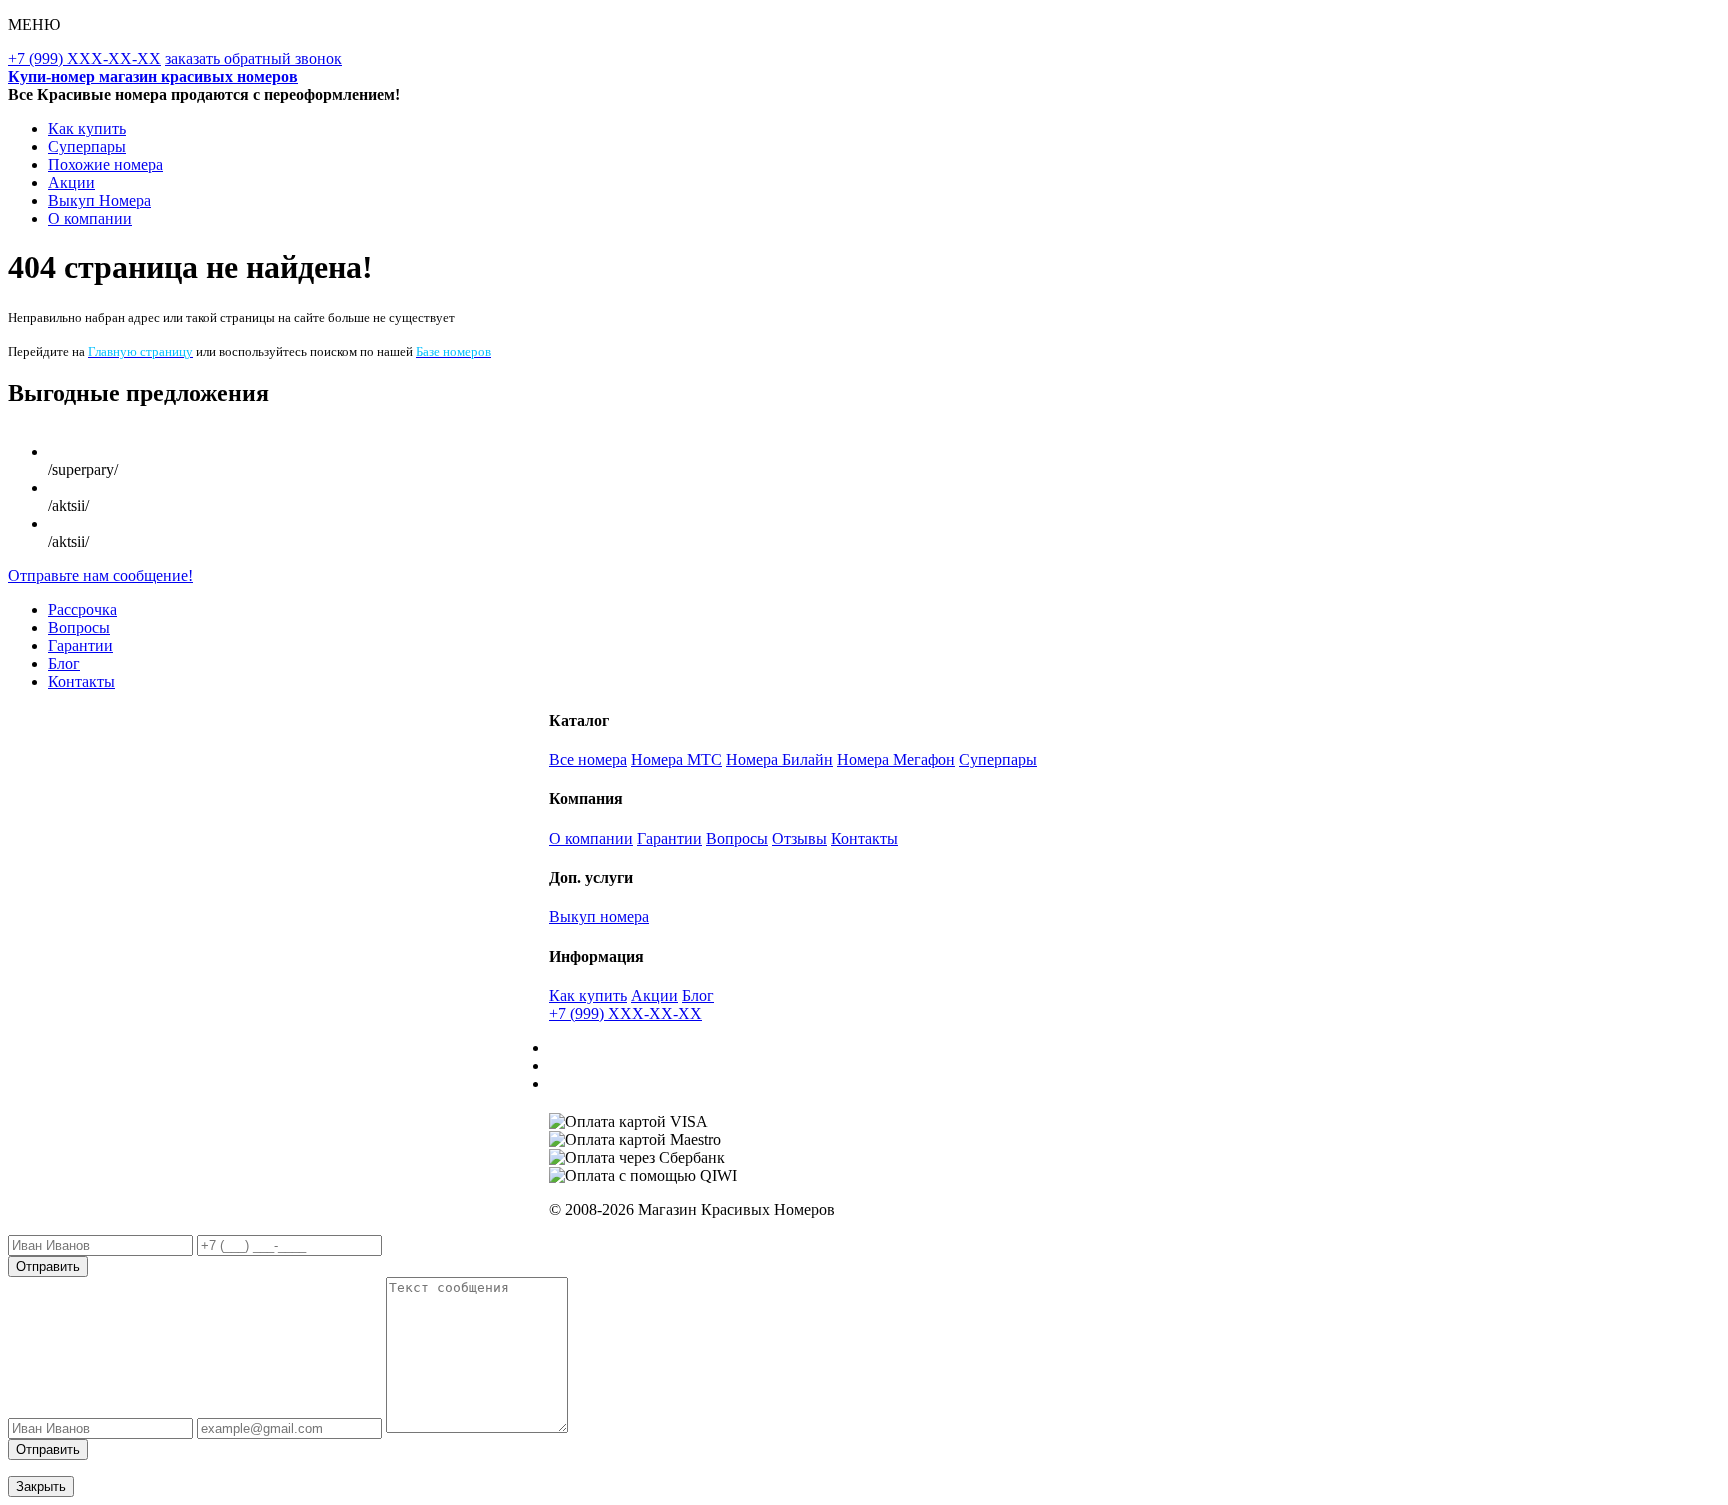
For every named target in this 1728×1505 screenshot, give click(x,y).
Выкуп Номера (99, 200)
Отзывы (799, 838)
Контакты (81, 681)
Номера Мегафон (896, 759)
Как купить (87, 128)
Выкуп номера (599, 916)
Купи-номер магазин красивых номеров (153, 76)
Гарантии (80, 645)
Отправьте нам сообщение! (100, 575)
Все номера (588, 759)
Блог (64, 663)
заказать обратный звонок (253, 58)
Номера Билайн (779, 759)
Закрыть (41, 1486)
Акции (71, 182)
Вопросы (79, 627)
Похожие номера (105, 164)
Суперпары (87, 146)
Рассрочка (82, 609)
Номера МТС (676, 759)
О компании (90, 218)
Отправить (48, 1266)
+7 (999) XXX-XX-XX (84, 58)
